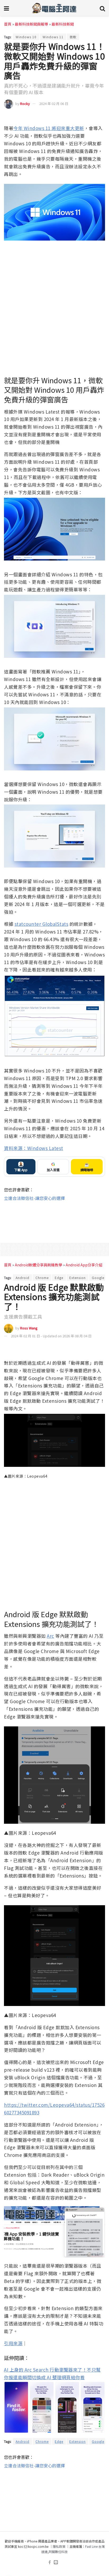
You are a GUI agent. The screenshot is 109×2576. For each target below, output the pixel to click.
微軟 (73, 37)
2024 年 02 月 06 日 (54, 104)
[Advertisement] (54, 1218)
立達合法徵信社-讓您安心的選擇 (34, 1198)
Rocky (25, 104)
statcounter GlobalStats (42, 924)
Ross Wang (29, 1328)
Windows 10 (26, 37)
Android (22, 1278)
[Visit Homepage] (54, 8)
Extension (78, 1278)
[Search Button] (102, 8)
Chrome (42, 1278)
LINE (101, 117)
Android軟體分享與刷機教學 (38, 1265)
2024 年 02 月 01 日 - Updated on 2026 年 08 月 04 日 (51, 1336)
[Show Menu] (6, 8)
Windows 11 (53, 37)
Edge (59, 1278)
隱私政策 (59, 2546)
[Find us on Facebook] (50, 2562)
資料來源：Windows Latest (34, 1148)
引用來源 (13, 2343)
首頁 (8, 24)
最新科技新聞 (63, 24)
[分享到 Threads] (91, 117)
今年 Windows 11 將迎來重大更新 (49, 128)
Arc (51, 1636)
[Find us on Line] (56, 2562)
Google (98, 1278)
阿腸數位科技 (58, 2552)
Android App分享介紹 (84, 1265)
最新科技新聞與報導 (31, 24)
